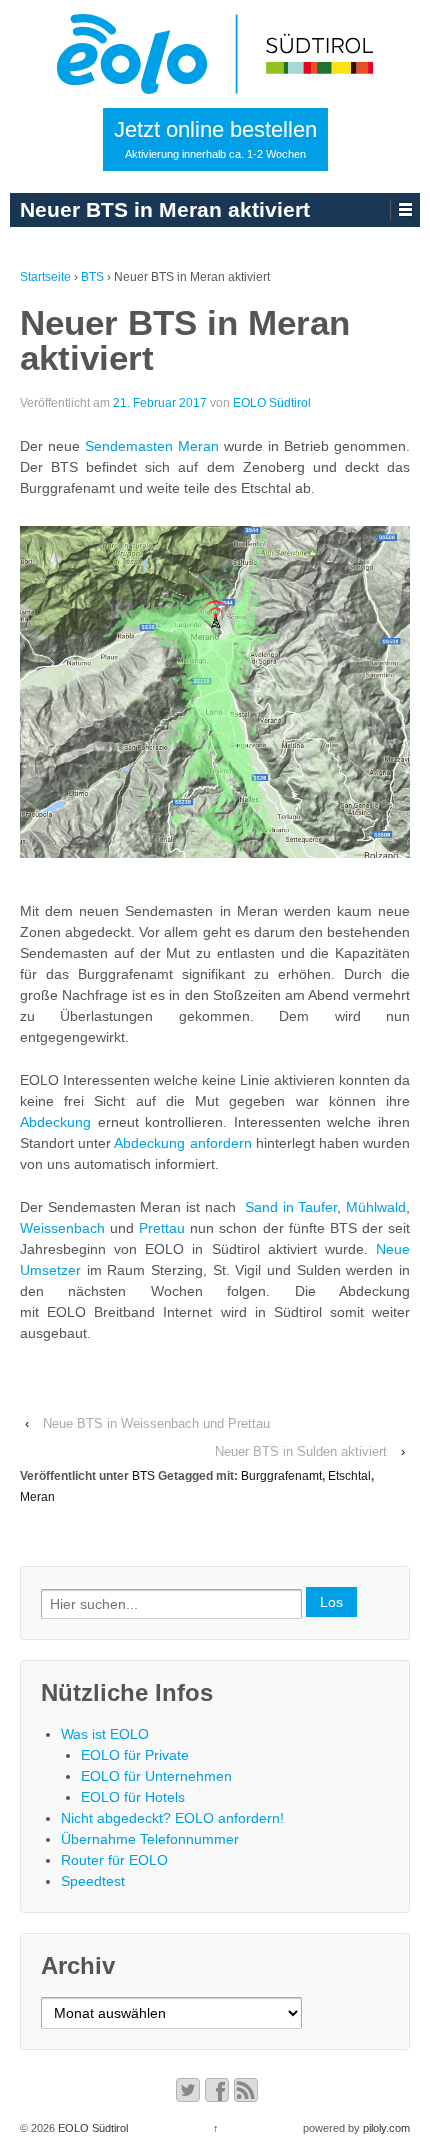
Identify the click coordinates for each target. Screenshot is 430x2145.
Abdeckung (55, 1122)
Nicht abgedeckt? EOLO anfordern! (172, 1818)
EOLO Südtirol (272, 403)
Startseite (45, 277)
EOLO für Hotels (133, 1797)
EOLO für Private (135, 1755)
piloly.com (386, 2128)
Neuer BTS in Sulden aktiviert (301, 1451)
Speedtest (93, 1881)
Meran (37, 1497)
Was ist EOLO (105, 1734)
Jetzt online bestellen (215, 138)
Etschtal (349, 1476)
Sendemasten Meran (152, 446)
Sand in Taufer (291, 1207)
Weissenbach (62, 1228)
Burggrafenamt (281, 1476)
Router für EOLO (114, 1860)
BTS (92, 277)
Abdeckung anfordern (182, 1143)
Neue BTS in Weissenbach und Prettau (156, 1423)
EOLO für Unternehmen (156, 1776)
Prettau (162, 1228)
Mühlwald (376, 1207)
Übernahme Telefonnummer (150, 1839)
